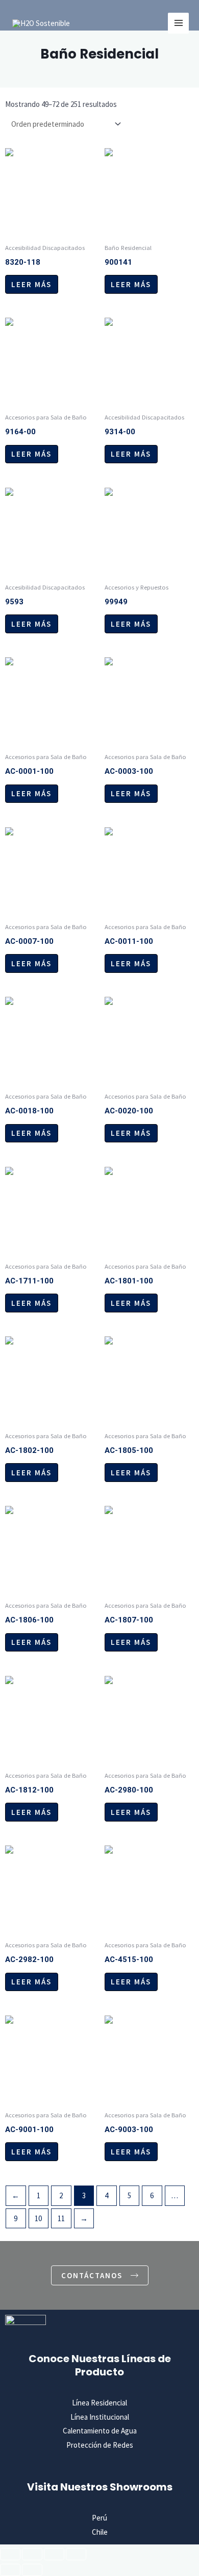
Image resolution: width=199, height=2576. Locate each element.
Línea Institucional (100, 2417)
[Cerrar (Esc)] (76, 2554)
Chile (100, 2532)
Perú (99, 2518)
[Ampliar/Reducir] (10, 2554)
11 (61, 2218)
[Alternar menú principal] (178, 23)
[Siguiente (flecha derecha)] (32, 2570)
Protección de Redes (100, 2445)
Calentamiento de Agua (100, 2431)
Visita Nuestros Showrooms (100, 2487)
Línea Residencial (99, 2403)
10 (38, 2218)
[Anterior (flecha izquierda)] (10, 2570)
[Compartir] (54, 2554)
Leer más (31, 284)
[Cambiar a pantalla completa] (32, 2554)
